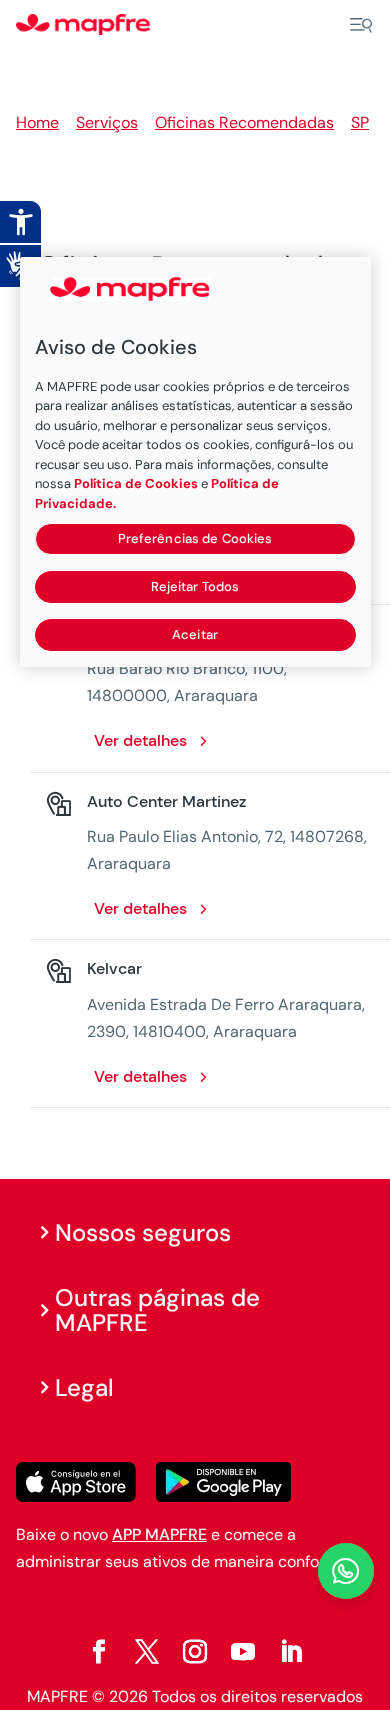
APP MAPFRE (159, 1534)
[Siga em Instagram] (195, 1652)
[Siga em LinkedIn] (291, 1652)
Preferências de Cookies (195, 538)
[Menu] (361, 25)
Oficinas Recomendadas (244, 122)
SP (360, 122)
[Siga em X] (147, 1652)
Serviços (107, 122)
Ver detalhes (140, 740)
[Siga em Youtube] (243, 1652)
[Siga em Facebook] (99, 1652)
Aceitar (195, 634)
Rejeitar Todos (195, 586)
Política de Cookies (136, 483)
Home (37, 122)
